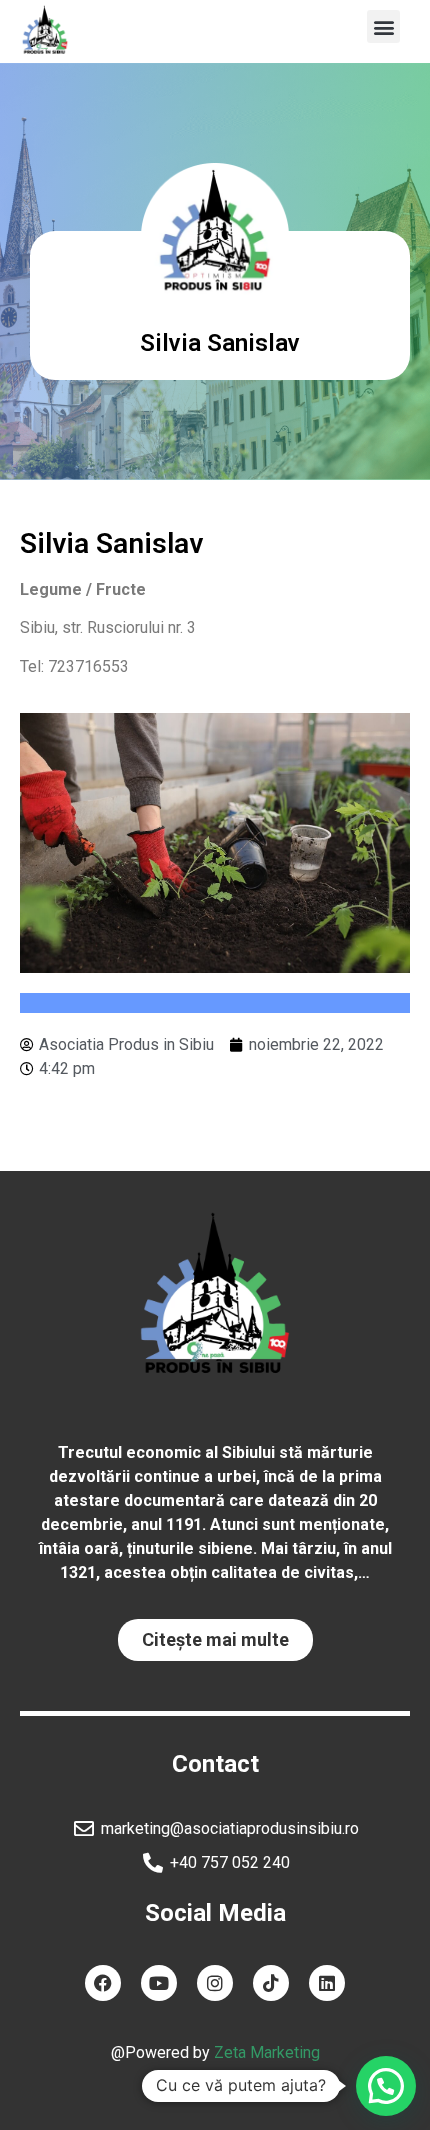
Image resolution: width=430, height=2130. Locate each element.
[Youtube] (159, 1983)
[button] (383, 26)
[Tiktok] (271, 1983)
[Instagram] (215, 1983)
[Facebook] (103, 1983)
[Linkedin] (327, 1983)
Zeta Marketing (267, 2052)
